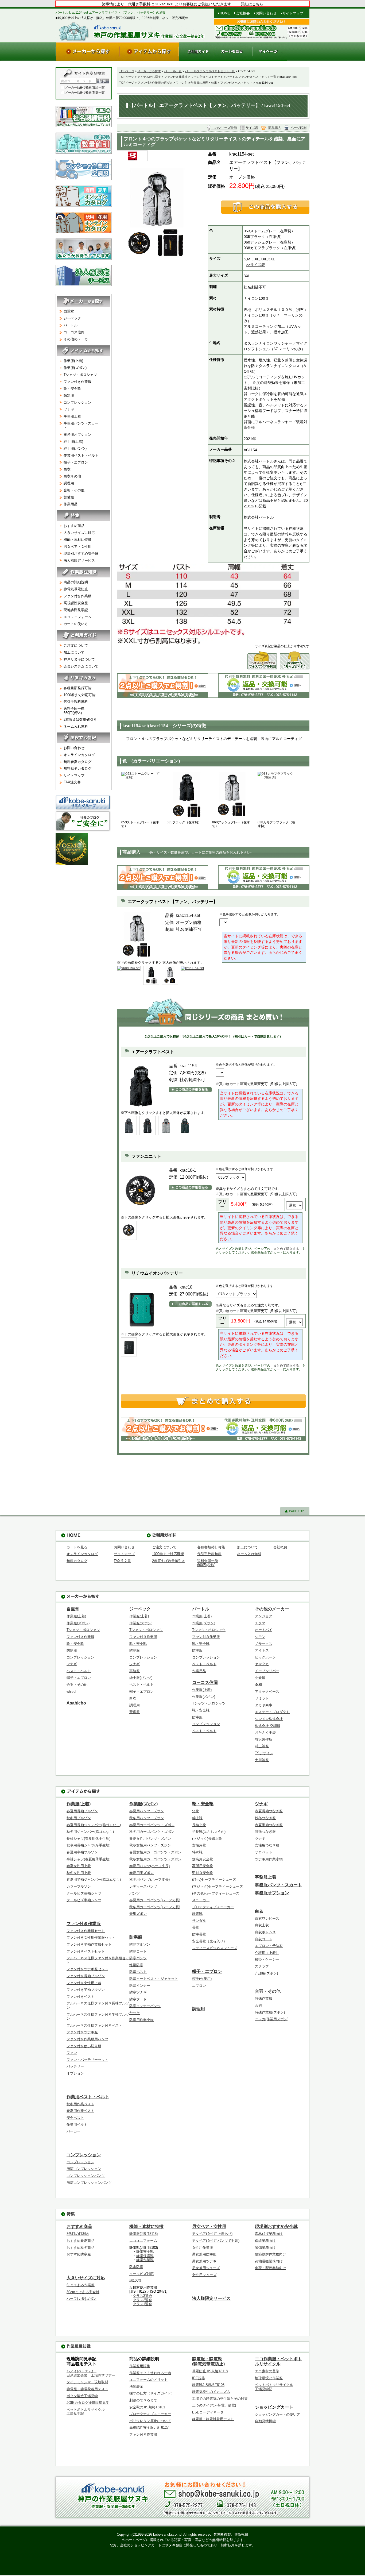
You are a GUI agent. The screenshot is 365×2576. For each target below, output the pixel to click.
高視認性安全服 (76, 603)
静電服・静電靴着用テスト (87, 2389)
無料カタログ (77, 1561)
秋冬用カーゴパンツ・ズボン (152, 1832)
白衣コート (264, 1939)
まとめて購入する (286, 1249)
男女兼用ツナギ (204, 2261)
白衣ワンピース (267, 1918)
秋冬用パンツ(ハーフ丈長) (150, 1879)
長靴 (196, 1927)
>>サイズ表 (255, 265)
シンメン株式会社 (269, 1719)
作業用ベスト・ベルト (81, 455)
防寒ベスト (138, 1972)
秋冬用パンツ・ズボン (147, 1818)
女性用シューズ (204, 2275)
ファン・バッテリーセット (87, 2060)
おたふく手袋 (265, 1732)
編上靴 (197, 1818)
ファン (72, 2053)
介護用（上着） (267, 1953)
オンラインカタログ (79, 755)
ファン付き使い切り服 (84, 2046)
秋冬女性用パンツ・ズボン (150, 1845)
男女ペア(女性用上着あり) (212, 2234)
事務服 (135, 1671)
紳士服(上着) (73, 441)
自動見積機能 (265, 2421)
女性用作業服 (203, 2248)
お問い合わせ (266, 13)
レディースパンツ (143, 1886)
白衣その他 (72, 476)
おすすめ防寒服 (79, 2254)
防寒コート (138, 1951)
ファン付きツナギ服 (82, 2032)
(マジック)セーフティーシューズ (218, 1886)
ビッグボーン (265, 1657)
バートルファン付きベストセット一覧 (210, 71)
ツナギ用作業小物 (269, 1859)
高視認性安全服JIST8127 (149, 2427)
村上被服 (262, 1746)
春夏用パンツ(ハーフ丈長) (150, 1866)
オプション (75, 2073)
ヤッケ (135, 2013)
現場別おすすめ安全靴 (81, 554)
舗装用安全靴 (203, 1859)
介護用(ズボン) (266, 1973)
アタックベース (267, 1692)
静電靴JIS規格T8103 (208, 2385)
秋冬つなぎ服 (265, 1818)
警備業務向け (265, 2248)
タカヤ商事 (264, 1705)
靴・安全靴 (72, 389)
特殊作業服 (264, 1998)
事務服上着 (72, 416)
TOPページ (127, 71)
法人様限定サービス (79, 560)
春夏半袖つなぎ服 (269, 1825)
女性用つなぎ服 (267, 1845)
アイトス (262, 1650)
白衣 (67, 469)
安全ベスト (75, 2118)
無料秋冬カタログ (77, 768)
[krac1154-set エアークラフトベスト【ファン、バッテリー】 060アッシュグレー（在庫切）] (232, 796)
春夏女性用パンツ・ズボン (150, 1839)
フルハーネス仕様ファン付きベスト (94, 2025)
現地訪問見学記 (76, 610)
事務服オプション (77, 435)
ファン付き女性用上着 (84, 1983)
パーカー (73, 2131)
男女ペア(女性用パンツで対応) (216, 2241)
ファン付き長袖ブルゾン (86, 1976)
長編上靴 (199, 1825)
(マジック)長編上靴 (207, 1839)
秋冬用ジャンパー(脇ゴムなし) (90, 1832)
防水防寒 (136, 2267)
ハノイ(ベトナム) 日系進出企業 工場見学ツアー (91, 2373)
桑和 (258, 1685)
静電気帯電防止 (76, 589)
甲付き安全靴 (203, 1873)
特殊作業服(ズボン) (270, 2012)
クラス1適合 (142, 2304)
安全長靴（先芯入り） (209, 1941)
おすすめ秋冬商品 (80, 2248)
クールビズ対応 (141, 2274)
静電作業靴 (145, 2260)
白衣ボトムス (265, 1932)
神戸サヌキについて (79, 659)
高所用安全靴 (203, 1866)
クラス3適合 (142, 2296)
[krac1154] (129, 1125)
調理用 (69, 483)
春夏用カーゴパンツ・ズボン (152, 1825)
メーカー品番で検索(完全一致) (85, 87)
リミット (262, 1698)
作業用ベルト (77, 2125)
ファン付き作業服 (176, 77)
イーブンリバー (267, 1671)
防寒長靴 (199, 1934)
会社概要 (243, 13)
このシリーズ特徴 (224, 128)
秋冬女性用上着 (79, 1873)
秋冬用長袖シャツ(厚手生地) (88, 1845)
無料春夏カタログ (77, 762)
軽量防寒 (136, 1965)
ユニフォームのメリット (148, 2380)
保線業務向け (265, 2241)
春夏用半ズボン (141, 1873)
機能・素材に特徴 (77, 540)
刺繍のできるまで (143, 2400)
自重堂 (69, 311)
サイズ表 (252, 128)
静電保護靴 (145, 2256)
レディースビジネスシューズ (215, 1948)
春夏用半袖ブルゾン (82, 1852)
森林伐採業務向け (269, 2234)
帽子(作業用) (202, 1979)
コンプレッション (77, 402)
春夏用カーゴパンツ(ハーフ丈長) (155, 1900)
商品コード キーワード (76, 81)
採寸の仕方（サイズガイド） (152, 2393)
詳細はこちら (252, 4)
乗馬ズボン (138, 1914)
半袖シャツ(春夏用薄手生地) (88, 1859)
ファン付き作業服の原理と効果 (196, 83)
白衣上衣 (262, 1925)
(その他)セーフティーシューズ (216, 1893)
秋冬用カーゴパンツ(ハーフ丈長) (155, 1907)
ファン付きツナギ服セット (87, 1969)
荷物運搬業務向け (269, 2261)
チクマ (260, 1623)
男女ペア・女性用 (77, 547)
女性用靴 (199, 1845)
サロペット (264, 1852)
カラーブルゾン (79, 1886)
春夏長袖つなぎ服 (269, 1811)
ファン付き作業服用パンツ (87, 2039)
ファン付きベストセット (207, 77)
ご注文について (76, 645)
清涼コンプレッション (84, 2169)
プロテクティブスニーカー (213, 1907)
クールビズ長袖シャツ (84, 1893)
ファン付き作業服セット (86, 1931)
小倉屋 (260, 1678)
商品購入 (275, 128)
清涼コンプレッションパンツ (89, 2183)
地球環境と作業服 (269, 2378)
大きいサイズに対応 (79, 533)
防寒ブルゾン (140, 1944)
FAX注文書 (72, 782)
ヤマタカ (262, 1664)
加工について (74, 652)
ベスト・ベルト (79, 1671)
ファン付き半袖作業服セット (89, 1944)
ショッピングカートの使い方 (277, 2414)
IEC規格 (199, 2378)
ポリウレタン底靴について (150, 2421)
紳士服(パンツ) (75, 448)
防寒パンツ (138, 1958)
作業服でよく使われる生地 (150, 2373)
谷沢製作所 (264, 1739)
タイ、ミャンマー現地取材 (87, 2382)
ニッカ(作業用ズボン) (272, 2019)
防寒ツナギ (138, 1992)
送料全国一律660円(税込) (74, 711)
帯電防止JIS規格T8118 (210, 2371)
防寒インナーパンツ (145, 2006)
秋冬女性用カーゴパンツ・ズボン (155, 1859)
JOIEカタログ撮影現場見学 (88, 2403)
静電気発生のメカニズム (211, 2392)
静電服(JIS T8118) (143, 2234)
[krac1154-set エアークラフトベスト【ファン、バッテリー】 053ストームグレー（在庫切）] (141, 796)
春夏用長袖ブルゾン (82, 1811)
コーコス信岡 (74, 332)
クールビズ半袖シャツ (84, 1900)
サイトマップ (293, 13)
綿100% (135, 2280)
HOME (225, 13)
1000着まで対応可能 (79, 695)
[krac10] (129, 1347)
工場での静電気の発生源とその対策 (220, 2399)
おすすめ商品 (74, 526)
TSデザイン (264, 1753)
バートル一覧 (173, 71)
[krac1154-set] (129, 968)
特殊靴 (197, 1852)
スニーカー (201, 1900)
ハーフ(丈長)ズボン (81, 2299)
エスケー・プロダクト (272, 1712)
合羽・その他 (74, 490)
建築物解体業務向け (271, 2254)
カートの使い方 (76, 624)
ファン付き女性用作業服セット (91, 1937)
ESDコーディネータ (208, 2412)
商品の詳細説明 (76, 582)
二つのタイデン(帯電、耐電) (214, 2405)
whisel (71, 1692)
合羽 (258, 2005)
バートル (71, 325)
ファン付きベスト (80, 1997)
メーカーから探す (149, 71)
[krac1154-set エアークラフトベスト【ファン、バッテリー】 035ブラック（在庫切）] (187, 796)
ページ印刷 (298, 128)
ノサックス (264, 1644)
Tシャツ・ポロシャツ (80, 375)
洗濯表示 (136, 2387)
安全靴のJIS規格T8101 (147, 2407)
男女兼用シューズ (206, 2268)
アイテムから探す (149, 77)
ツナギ (69, 409)
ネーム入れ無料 (76, 726)
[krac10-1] (129, 1230)
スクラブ (262, 1966)
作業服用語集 (140, 2366)
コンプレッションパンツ (86, 2176)
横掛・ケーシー (267, 1959)
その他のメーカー (77, 339)
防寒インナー (140, 1986)
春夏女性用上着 (79, 1866)
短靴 (196, 1811)
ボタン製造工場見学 (82, 2396)
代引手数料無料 (76, 702)
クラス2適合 (142, 2300)
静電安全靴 (145, 2252)
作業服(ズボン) (75, 368)
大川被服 (262, 1760)
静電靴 (197, 1914)
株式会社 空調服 (268, 1726)
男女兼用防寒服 (204, 2254)
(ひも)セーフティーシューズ (214, 1879)
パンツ (135, 1893)
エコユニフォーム (77, 617)
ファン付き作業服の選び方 (155, 83)
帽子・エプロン (76, 462)
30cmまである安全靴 (83, 2292)
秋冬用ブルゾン (79, 1818)
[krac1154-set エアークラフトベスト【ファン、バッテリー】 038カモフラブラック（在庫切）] (278, 796)
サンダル (199, 1921)
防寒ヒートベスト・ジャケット (154, 1979)
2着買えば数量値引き (80, 720)
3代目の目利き (78, 2234)
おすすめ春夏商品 (80, 2241)
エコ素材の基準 (267, 2371)
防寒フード (138, 1999)
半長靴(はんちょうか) (209, 1832)
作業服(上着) (73, 361)
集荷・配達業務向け (271, 2268)
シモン (260, 1637)
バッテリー (75, 2066)
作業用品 (71, 504)
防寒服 (69, 396)
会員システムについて (81, 666)
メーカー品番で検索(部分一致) (85, 92)
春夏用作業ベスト (80, 2111)
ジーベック (72, 318)
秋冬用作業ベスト (80, 2104)
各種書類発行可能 (77, 688)
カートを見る (77, 1547)
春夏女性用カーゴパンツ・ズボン (155, 1852)
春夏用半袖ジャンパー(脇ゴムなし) (94, 1879)
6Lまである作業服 (81, 2285)
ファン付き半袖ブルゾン (86, 1990)
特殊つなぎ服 (265, 1832)
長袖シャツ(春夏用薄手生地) (88, 1839)
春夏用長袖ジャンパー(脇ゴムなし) (94, 1825)
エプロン (199, 1986)
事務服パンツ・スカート (81, 425)
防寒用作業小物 (141, 2020)
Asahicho (76, 1703)
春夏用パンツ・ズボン (147, 1811)
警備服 (69, 497)
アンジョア (264, 1616)
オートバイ (264, 1630)
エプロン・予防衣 (269, 1946)
